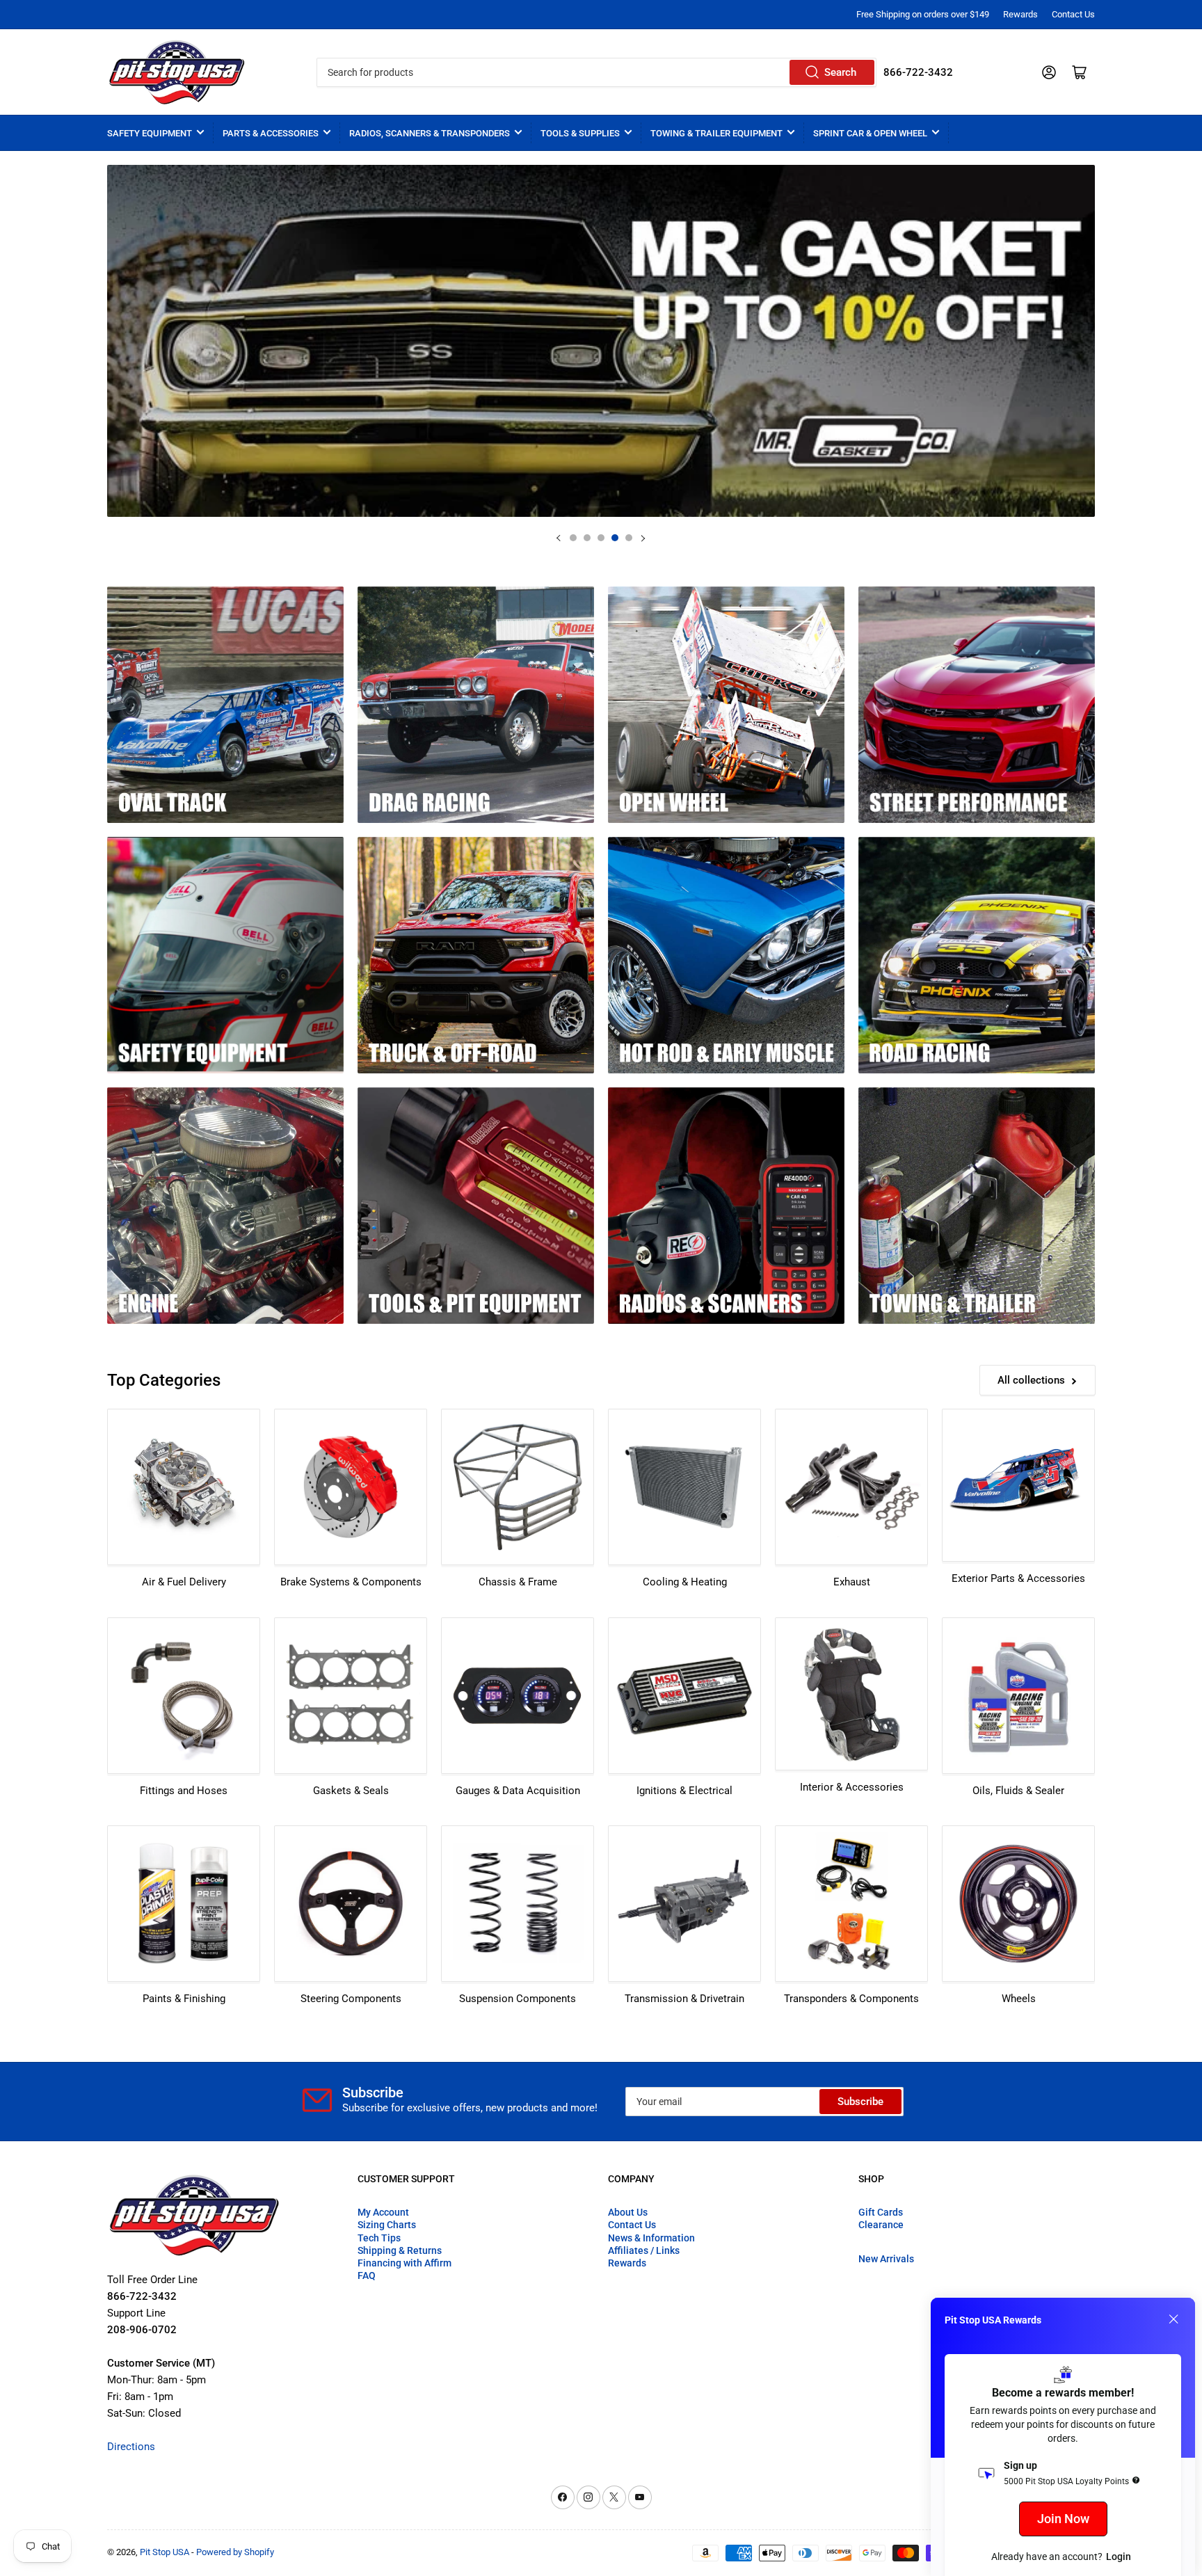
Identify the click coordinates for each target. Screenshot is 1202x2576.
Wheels (1019, 1999)
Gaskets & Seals (351, 1791)
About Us (628, 2212)
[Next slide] (643, 538)
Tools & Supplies (580, 133)
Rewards (1020, 14)
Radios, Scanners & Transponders (430, 133)
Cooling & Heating (685, 1582)
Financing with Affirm (404, 2263)
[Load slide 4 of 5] (615, 538)
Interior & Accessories (852, 1787)
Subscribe (860, 2102)
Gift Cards (881, 2212)
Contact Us (1073, 14)
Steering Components (351, 1999)
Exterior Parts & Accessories (1018, 1578)
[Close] (1173, 2319)
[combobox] (596, 72)
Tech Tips (379, 2238)
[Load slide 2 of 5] (587, 538)
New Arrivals (886, 2259)
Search (840, 72)
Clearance (881, 2225)
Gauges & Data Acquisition (518, 1791)
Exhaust (852, 1582)
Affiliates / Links (644, 2250)
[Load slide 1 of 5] (573, 538)
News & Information (651, 2238)
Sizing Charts (387, 2225)
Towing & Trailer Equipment (716, 133)
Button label (603, 341)
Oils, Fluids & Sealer (1018, 1791)
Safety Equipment (150, 133)
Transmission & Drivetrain (684, 1999)
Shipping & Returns (400, 2250)
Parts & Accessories (271, 133)
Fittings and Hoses (184, 1791)
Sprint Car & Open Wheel (870, 133)
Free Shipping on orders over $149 (923, 14)
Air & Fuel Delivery (184, 1582)
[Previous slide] (559, 538)
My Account (383, 2212)
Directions (131, 2447)
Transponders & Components (851, 1999)
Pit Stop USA (165, 2552)
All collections (1031, 1380)
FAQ (367, 2275)
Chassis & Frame (518, 1582)
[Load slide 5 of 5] (629, 538)
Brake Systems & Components (351, 1582)
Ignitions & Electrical (684, 1791)
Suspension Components (518, 1999)
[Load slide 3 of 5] (601, 538)
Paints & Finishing (184, 1999)
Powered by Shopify (235, 2552)
